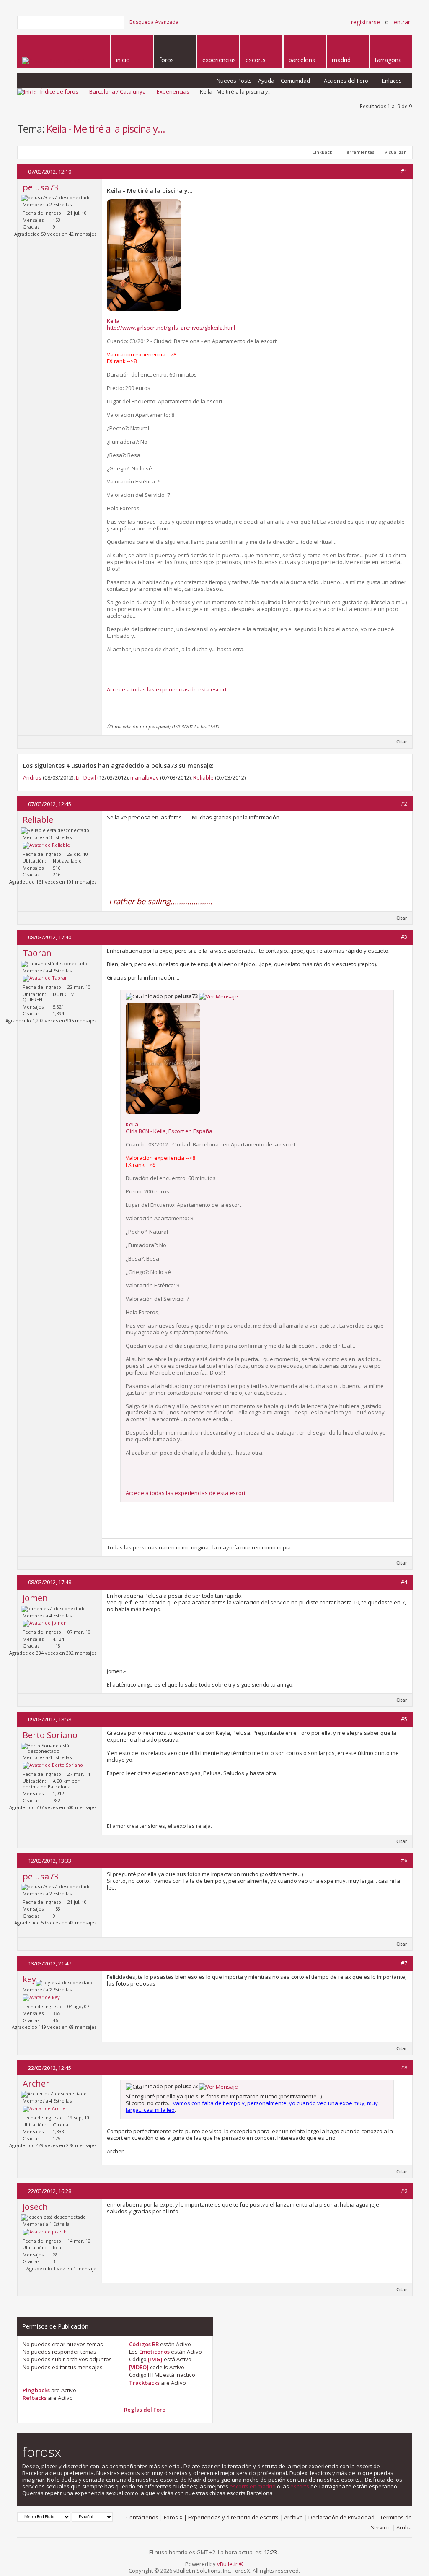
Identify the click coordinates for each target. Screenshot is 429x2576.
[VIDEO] (139, 2367)
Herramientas (359, 152)
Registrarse (366, 22)
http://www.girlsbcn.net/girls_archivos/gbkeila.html (171, 328)
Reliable (203, 777)
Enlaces (392, 81)
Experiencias (173, 91)
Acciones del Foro (346, 81)
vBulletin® (230, 2564)
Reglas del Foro (145, 2410)
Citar (402, 742)
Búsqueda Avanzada (154, 22)
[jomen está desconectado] (45, 1623)
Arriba (404, 2527)
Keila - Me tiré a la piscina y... (106, 129)
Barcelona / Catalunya (118, 91)
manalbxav (145, 777)
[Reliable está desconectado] (46, 845)
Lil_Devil (86, 777)
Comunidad (295, 81)
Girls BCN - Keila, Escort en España (169, 1131)
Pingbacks (36, 2390)
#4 (404, 1582)
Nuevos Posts (234, 81)
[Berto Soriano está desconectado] (53, 1765)
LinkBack (322, 152)
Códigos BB (144, 2344)
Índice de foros (59, 91)
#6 (404, 1860)
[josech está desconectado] (45, 2232)
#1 (404, 171)
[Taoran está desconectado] (45, 978)
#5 (404, 1719)
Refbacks (35, 2398)
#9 (404, 2191)
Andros (32, 777)
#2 (404, 803)
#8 (404, 2067)
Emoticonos (154, 2352)
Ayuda (266, 81)
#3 (404, 937)
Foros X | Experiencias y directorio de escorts (221, 2517)
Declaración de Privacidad (341, 2517)
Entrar (402, 22)
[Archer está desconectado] (45, 2109)
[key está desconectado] (41, 1998)
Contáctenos (142, 2517)
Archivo (293, 2517)
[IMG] (155, 2359)
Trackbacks (144, 2383)
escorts (300, 2486)
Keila (113, 321)
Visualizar (395, 152)
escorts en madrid (253, 2486)
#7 (404, 1963)
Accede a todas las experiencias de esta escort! (167, 689)
